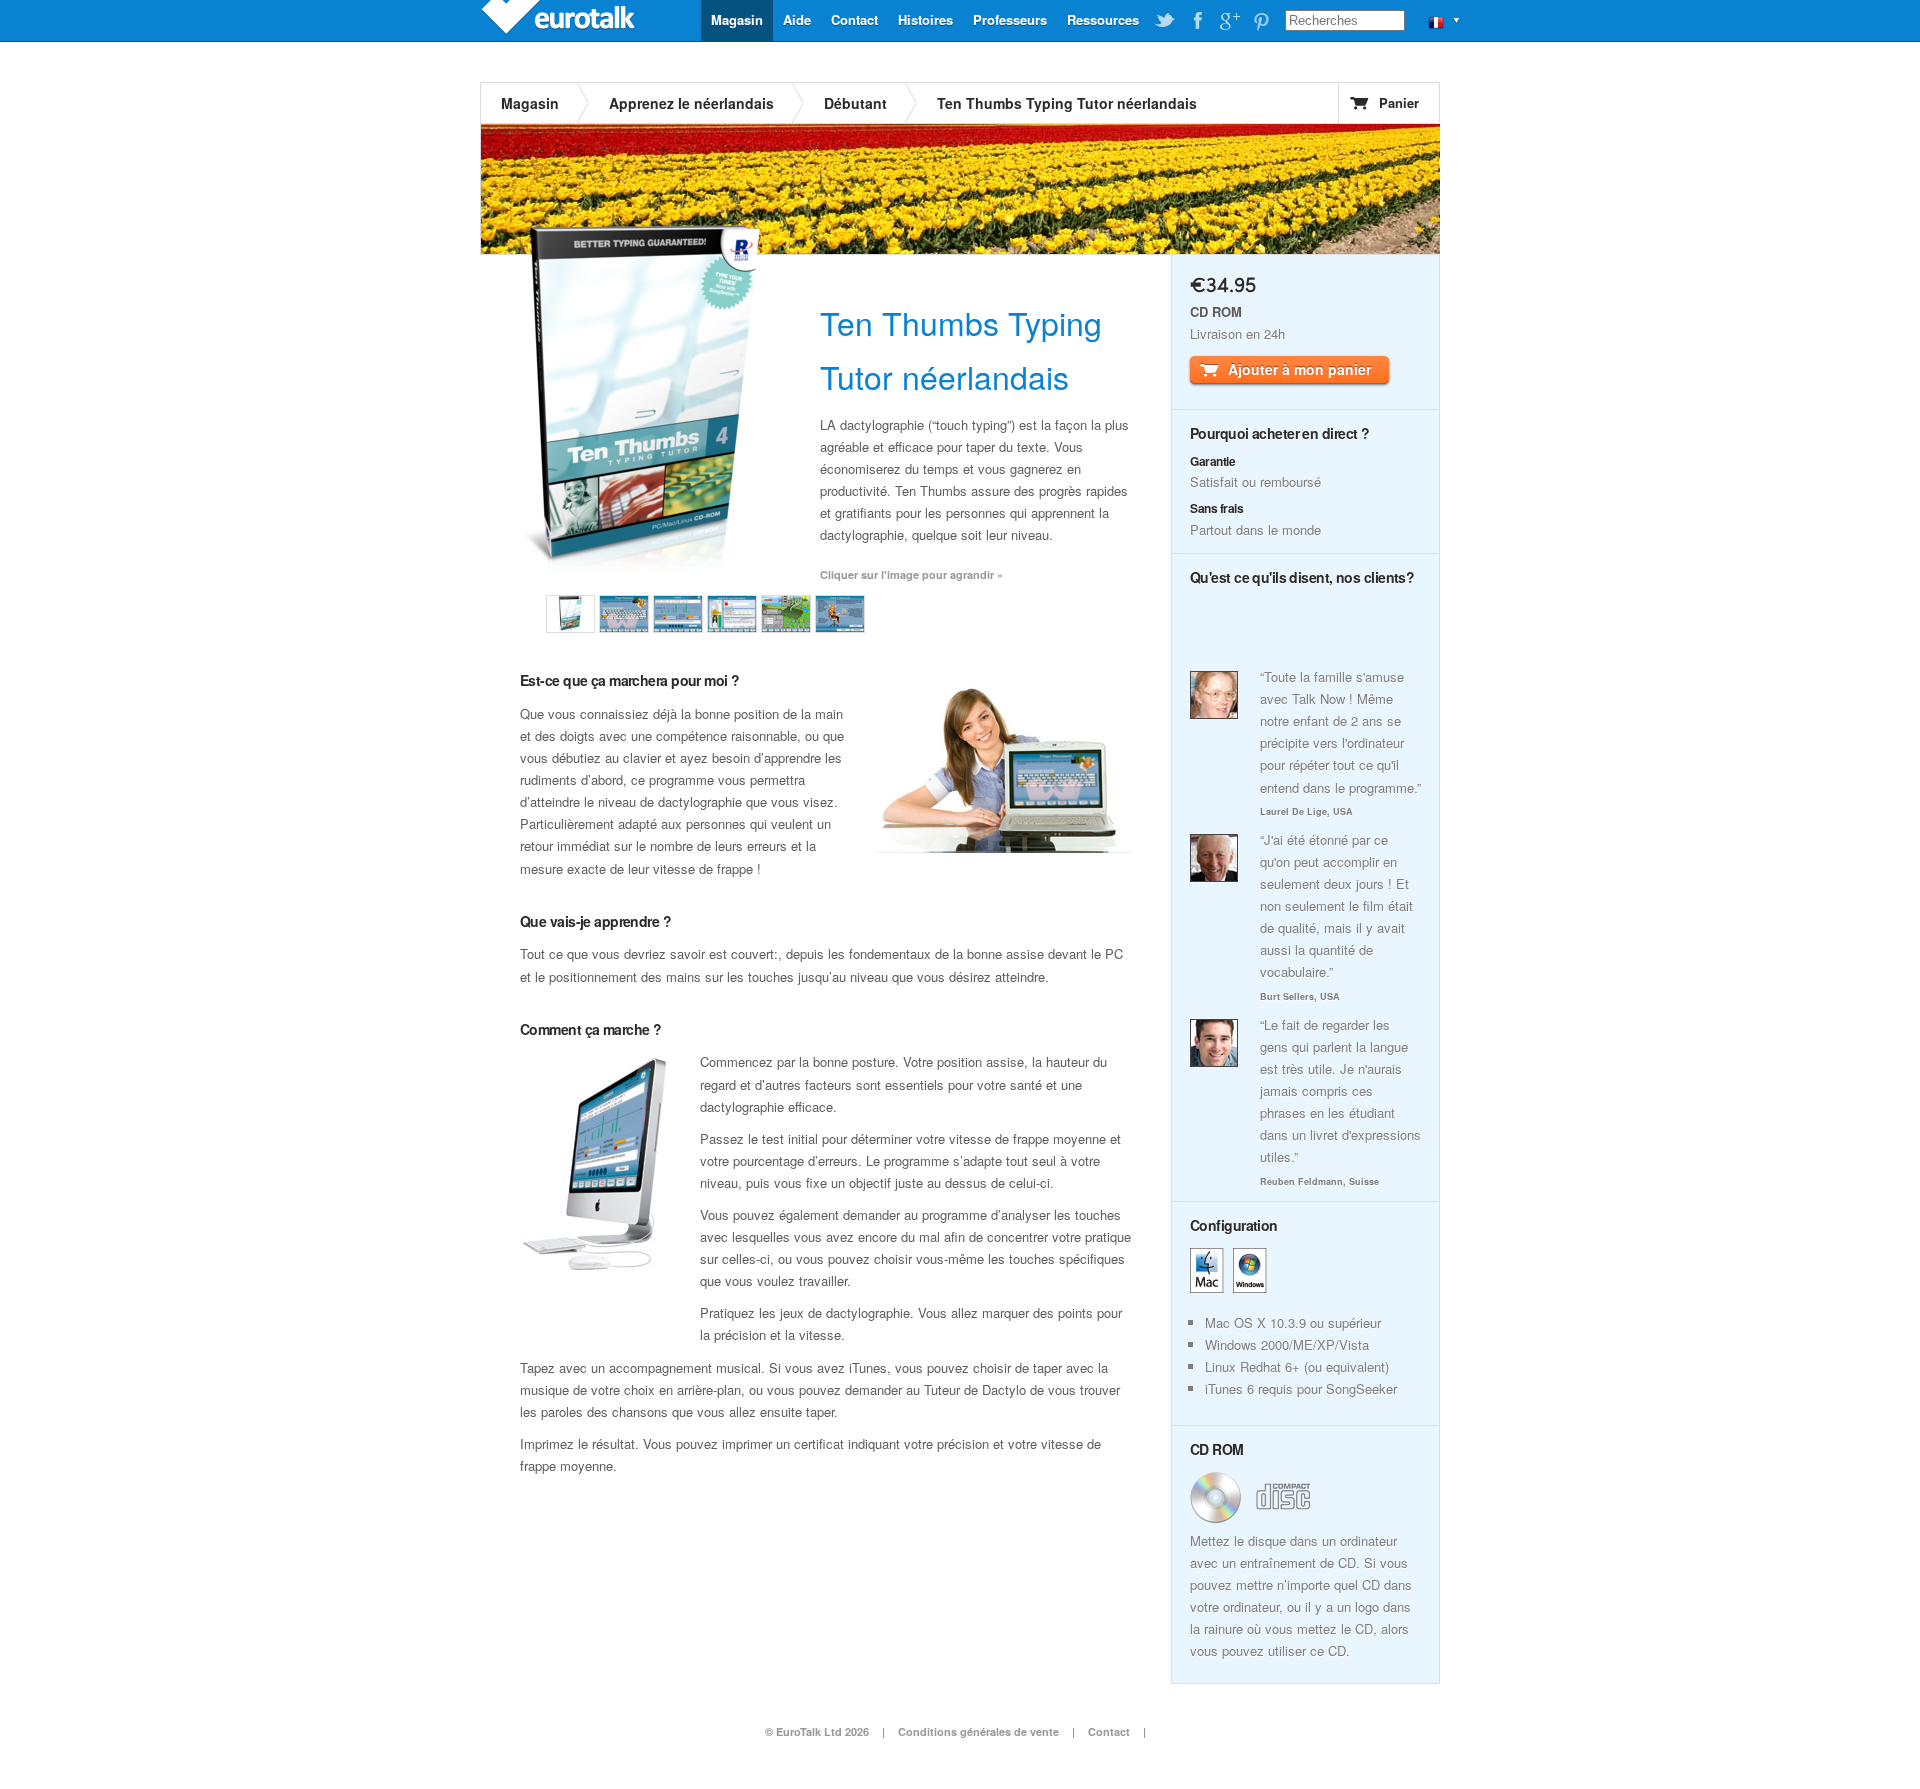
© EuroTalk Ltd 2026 (817, 1731)
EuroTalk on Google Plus (1229, 21)
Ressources (1103, 19)
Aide (797, 19)
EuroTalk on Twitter (1165, 21)
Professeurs (1010, 19)
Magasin (737, 19)
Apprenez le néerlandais (691, 103)
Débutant (855, 103)
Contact (854, 19)
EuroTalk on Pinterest (1261, 21)
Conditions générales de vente (978, 1731)
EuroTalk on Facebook (1197, 21)
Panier (1399, 102)
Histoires (925, 19)
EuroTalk (560, 20)
